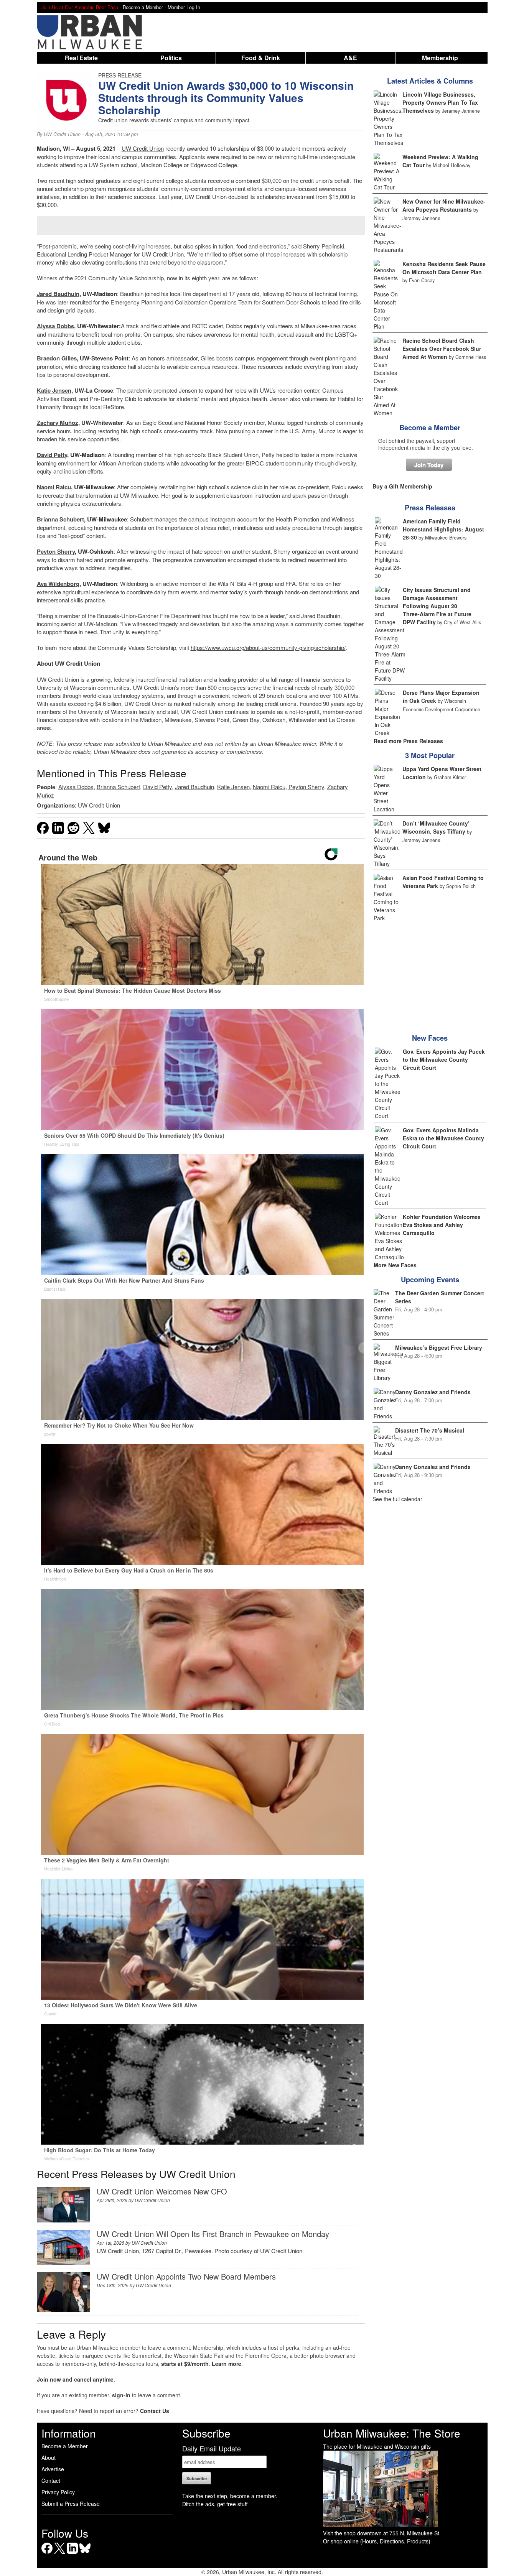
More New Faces (395, 1265)
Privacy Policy (58, 2492)
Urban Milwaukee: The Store (392, 2433)
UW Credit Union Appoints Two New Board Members (186, 2276)
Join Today (429, 465)
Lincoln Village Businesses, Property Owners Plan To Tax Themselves (440, 102)
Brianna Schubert (60, 519)
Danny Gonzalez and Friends (433, 1392)
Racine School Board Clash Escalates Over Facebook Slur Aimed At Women (442, 349)
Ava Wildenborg (58, 584)
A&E (350, 58)
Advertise (53, 2469)
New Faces (430, 1038)
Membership (440, 58)
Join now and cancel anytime (75, 2379)
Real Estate (81, 58)
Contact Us (155, 2411)
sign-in (121, 2395)
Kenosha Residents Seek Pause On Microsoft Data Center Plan (444, 268)
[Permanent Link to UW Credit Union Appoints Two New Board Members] (63, 2310)
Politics (171, 58)
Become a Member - (145, 7)
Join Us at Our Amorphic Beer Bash (80, 7)
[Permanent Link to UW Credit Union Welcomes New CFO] (63, 2220)
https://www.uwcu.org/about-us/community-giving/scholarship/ (268, 647)
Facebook (47, 2554)
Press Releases (430, 508)
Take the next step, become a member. (230, 2496)
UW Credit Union (62, 134)
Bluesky (85, 2554)
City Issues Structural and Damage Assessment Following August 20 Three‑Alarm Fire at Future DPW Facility (437, 606)
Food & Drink (261, 58)
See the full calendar (397, 1499)
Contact (51, 2481)
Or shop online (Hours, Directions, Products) (377, 2541)
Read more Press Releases (408, 741)
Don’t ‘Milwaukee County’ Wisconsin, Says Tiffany (436, 827)
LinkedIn (72, 2554)
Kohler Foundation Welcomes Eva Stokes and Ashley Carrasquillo (442, 1225)
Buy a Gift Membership (402, 486)
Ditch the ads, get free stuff (215, 2504)
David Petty (52, 455)
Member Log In (184, 7)
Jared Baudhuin (58, 294)
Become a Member (430, 428)
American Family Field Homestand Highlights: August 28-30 (443, 529)
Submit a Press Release (71, 2504)
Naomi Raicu (54, 487)
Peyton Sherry (56, 551)
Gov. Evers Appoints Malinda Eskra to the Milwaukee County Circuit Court (443, 1138)
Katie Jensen (54, 390)
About (49, 2458)
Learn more (227, 2364)
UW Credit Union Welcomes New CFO (162, 2191)
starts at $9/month (185, 2364)
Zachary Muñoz (58, 423)
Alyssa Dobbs (55, 326)
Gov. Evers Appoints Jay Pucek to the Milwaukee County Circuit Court (444, 1059)
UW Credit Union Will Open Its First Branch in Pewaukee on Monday (213, 2234)
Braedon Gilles (57, 358)
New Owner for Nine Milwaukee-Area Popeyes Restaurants (444, 205)
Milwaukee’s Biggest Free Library (439, 1347)
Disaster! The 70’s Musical (430, 1430)
